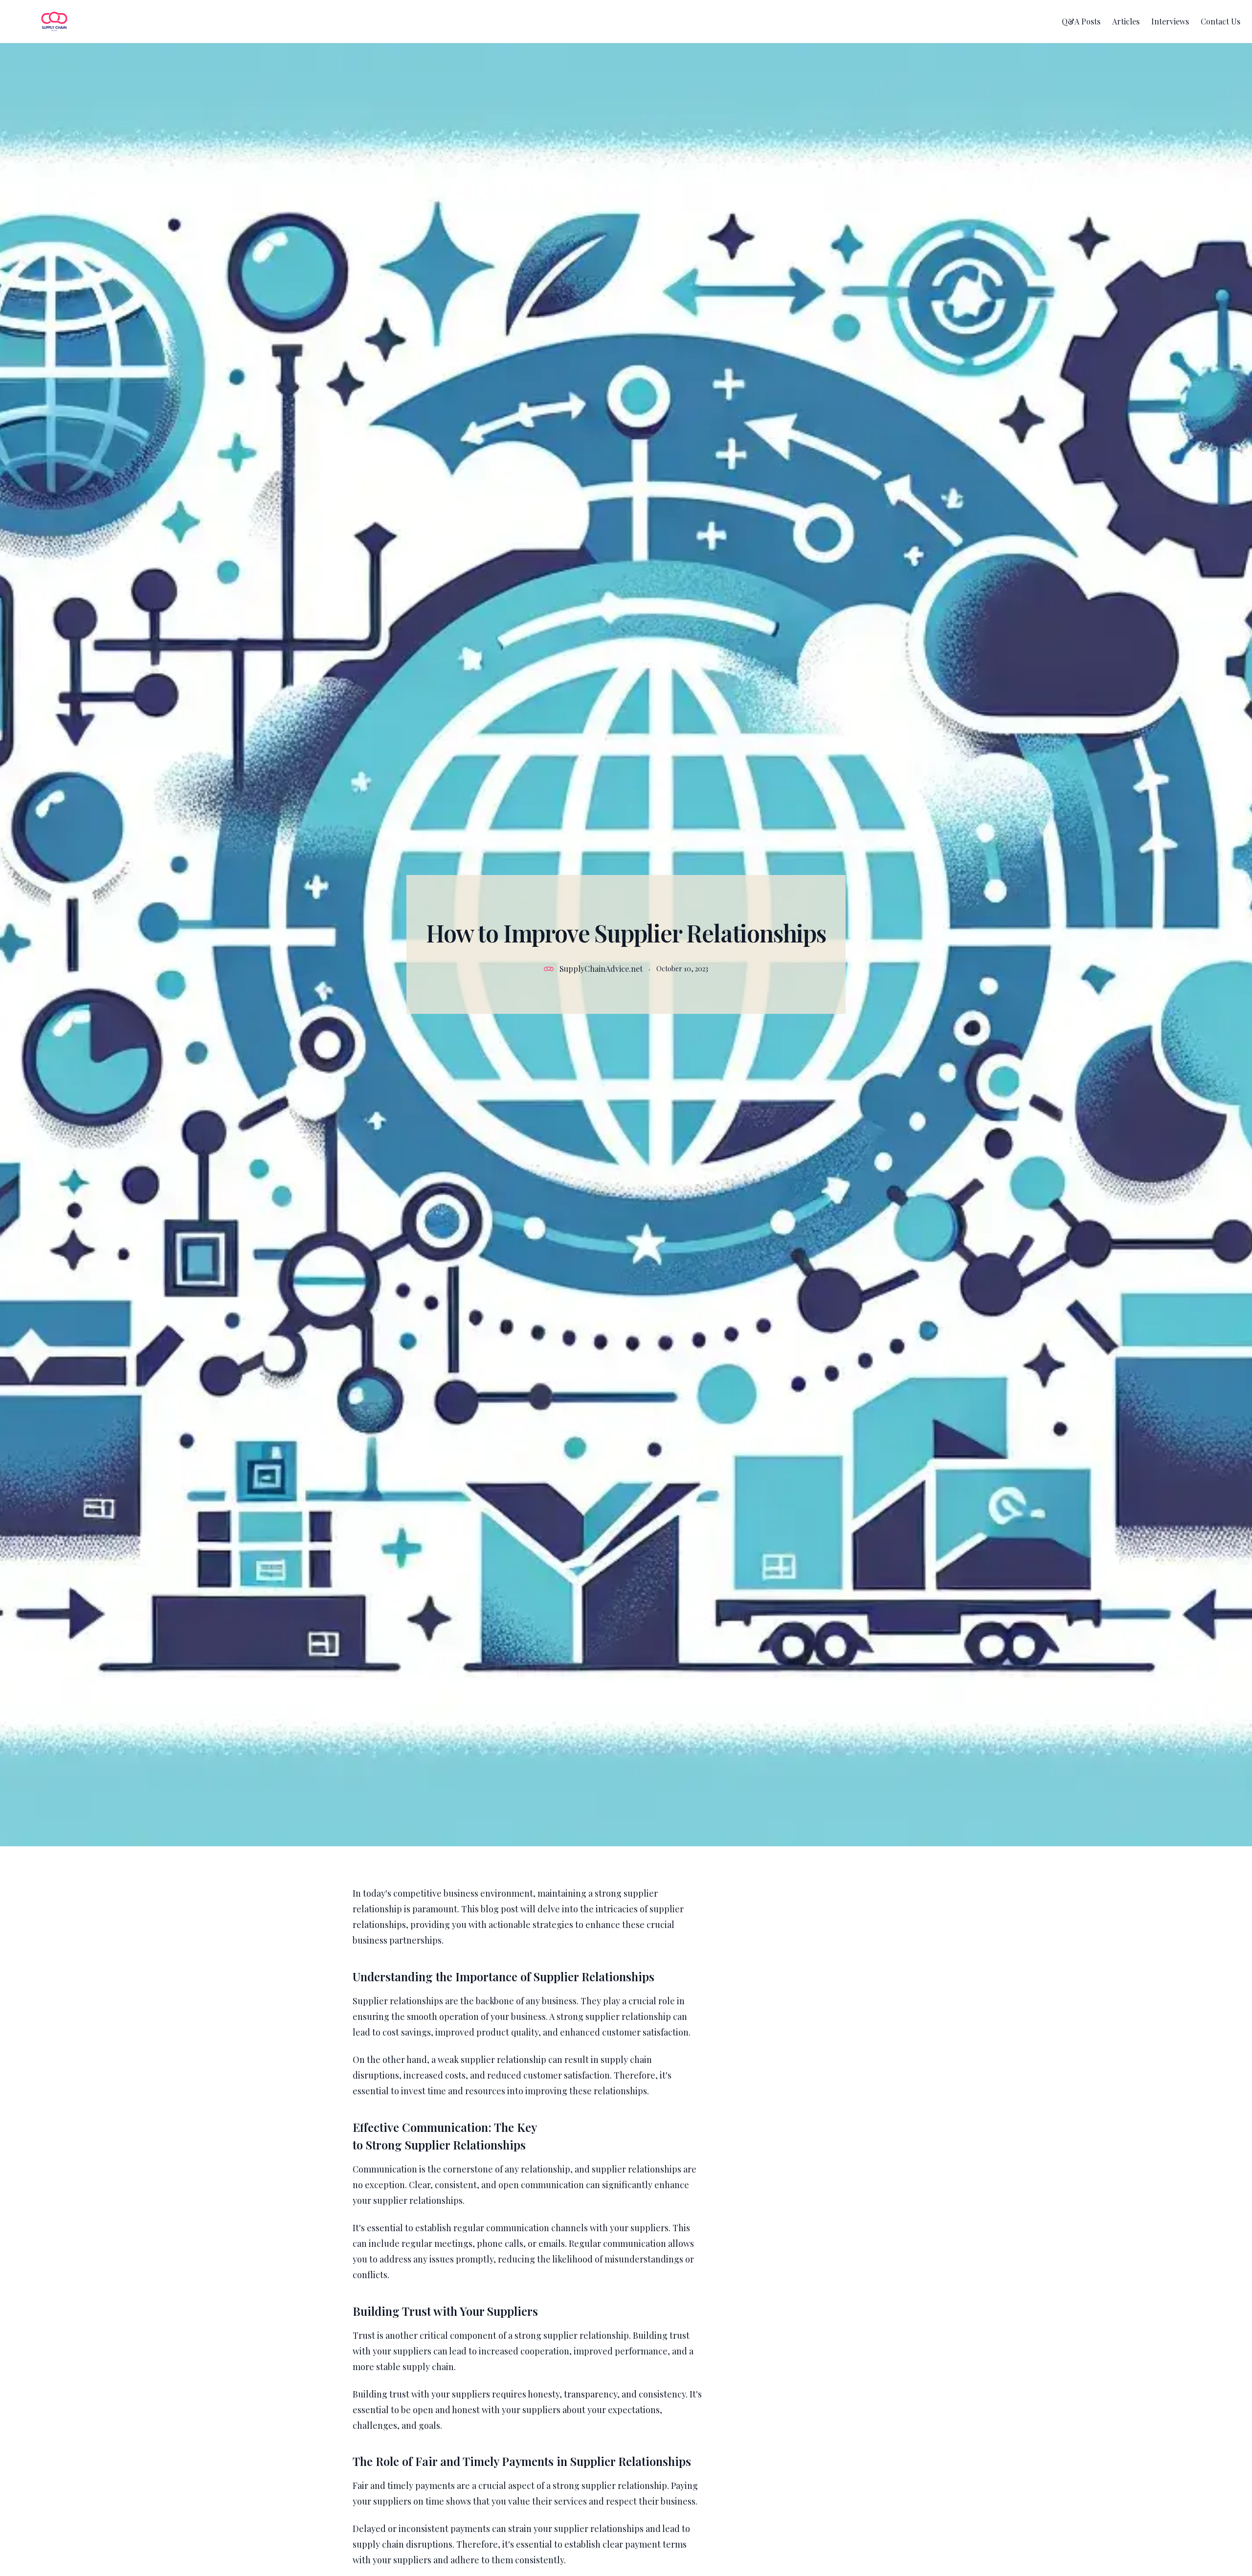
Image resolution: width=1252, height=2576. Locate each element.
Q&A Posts (1081, 21)
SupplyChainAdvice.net (601, 969)
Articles (1126, 21)
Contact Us (1220, 21)
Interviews (1170, 21)
